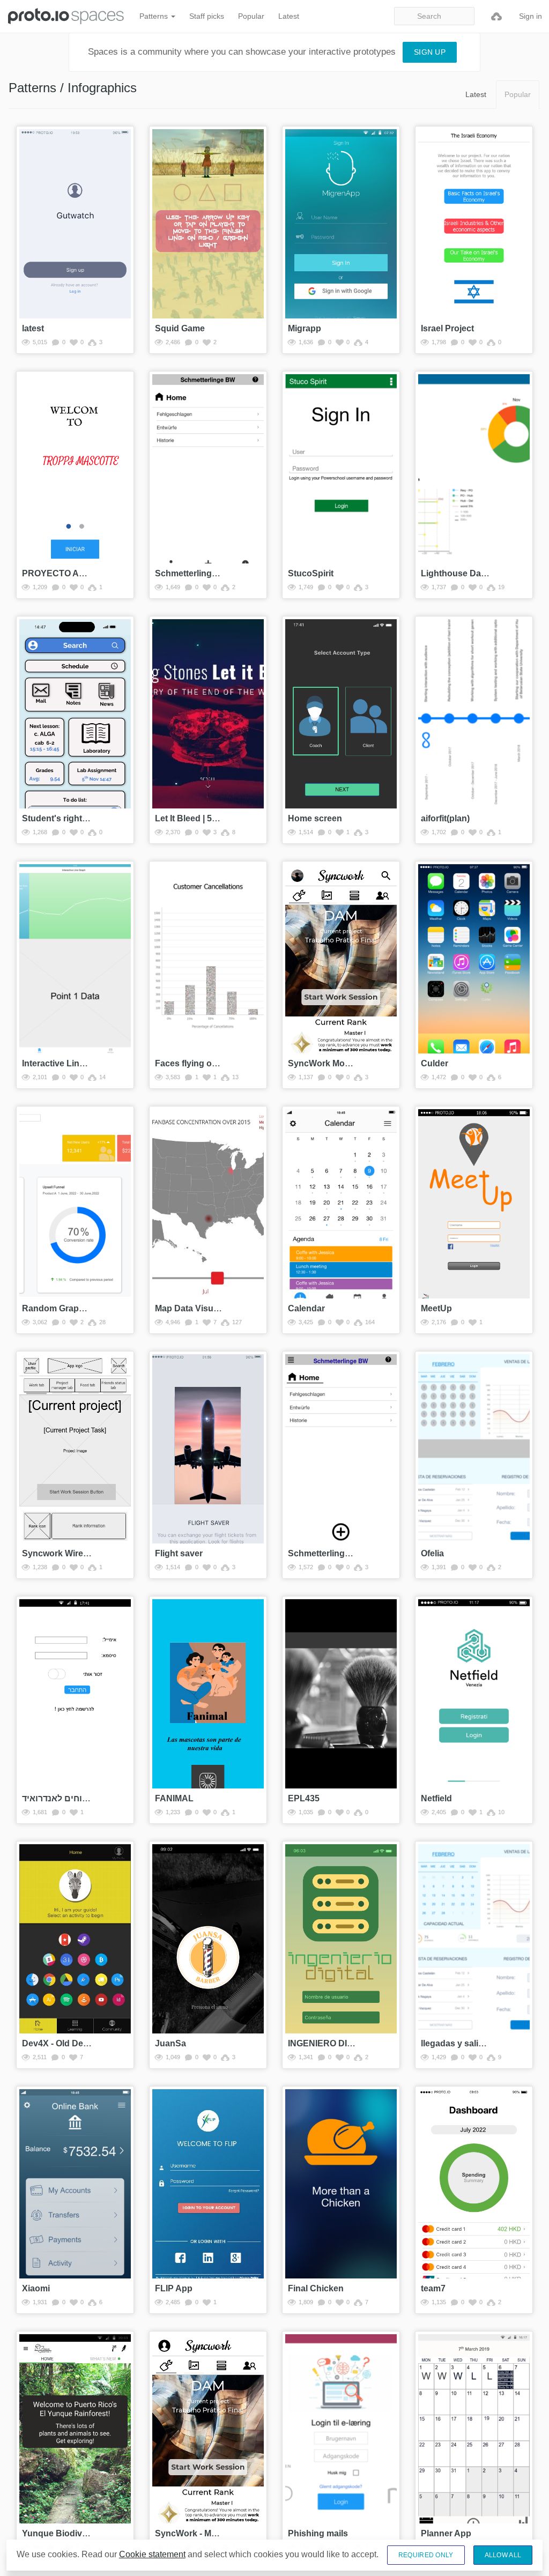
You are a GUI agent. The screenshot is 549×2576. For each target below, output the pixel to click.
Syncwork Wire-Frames (69, 1553)
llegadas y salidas (457, 2043)
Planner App (446, 2533)
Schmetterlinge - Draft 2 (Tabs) (216, 573)
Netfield (436, 1798)
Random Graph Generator (75, 1308)
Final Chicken (316, 2288)
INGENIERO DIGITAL (330, 2043)
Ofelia (432, 1553)
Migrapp (305, 328)
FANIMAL (174, 1798)
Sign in (531, 16)
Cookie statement (152, 2554)
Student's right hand (64, 818)
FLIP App (174, 2288)
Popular (251, 16)
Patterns (155, 16)
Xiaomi (36, 2288)
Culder (435, 1063)
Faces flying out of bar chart (212, 1063)
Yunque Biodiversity (63, 2533)
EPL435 (304, 1798)
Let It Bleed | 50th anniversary (215, 818)
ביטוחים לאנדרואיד (59, 1798)
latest (33, 328)
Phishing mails (318, 2533)
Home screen (315, 818)
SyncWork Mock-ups (330, 1063)
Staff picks (207, 16)
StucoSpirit (311, 573)
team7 (433, 2288)
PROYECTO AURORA (66, 573)
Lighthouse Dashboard (468, 573)
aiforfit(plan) (445, 818)
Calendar (306, 1308)
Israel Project (447, 328)
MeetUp (436, 1308)
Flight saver (179, 1553)
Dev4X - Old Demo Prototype (80, 2043)
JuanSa (170, 2043)
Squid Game (180, 328)
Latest (289, 16)
